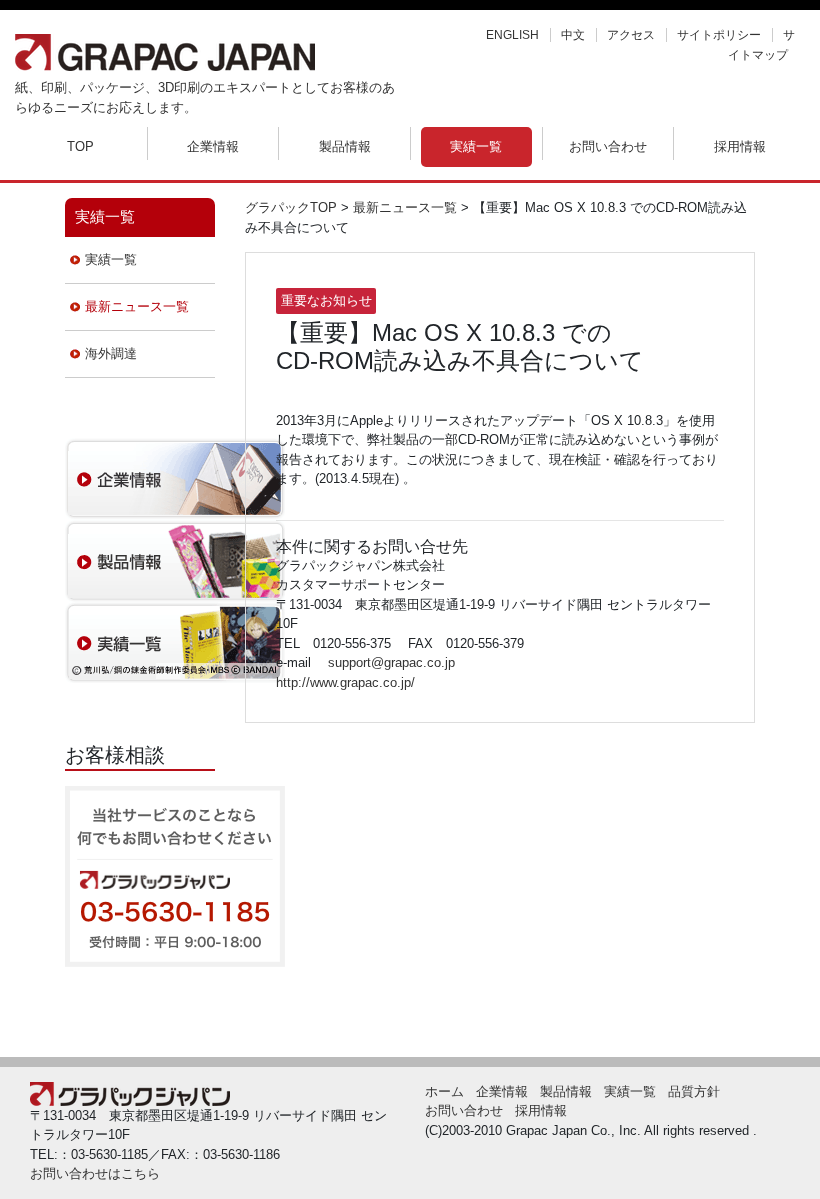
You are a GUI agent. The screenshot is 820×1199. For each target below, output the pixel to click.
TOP (80, 146)
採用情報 (740, 146)
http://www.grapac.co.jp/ (345, 682)
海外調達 (111, 353)
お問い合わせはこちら (95, 1173)
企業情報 (213, 146)
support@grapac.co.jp (391, 662)
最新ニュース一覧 (137, 306)
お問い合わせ (608, 146)
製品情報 (345, 146)
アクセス (631, 35)
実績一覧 (476, 146)
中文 (573, 35)
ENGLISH (512, 35)
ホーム (444, 1091)
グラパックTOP (291, 207)
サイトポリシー (719, 35)
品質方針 (694, 1091)
